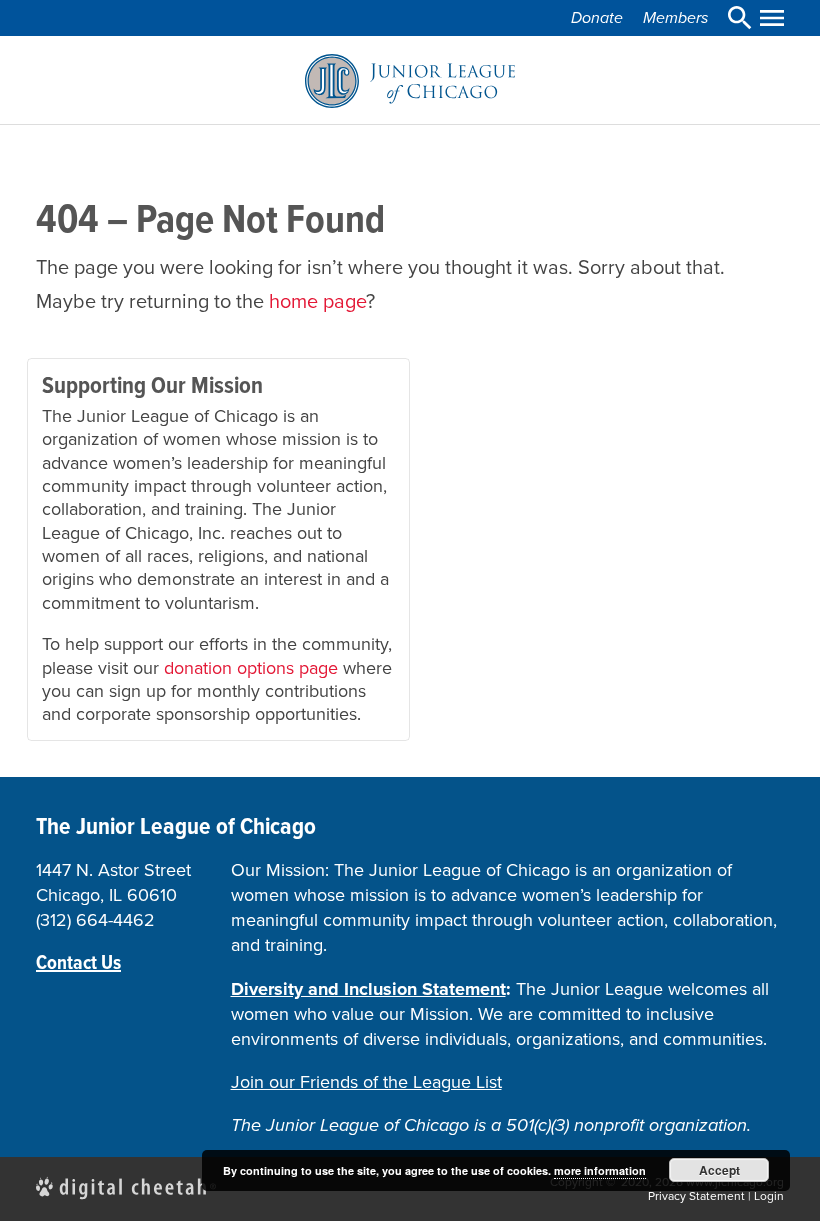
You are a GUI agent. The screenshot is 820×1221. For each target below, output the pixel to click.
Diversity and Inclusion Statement (368, 989)
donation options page (251, 668)
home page (317, 301)
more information (600, 1170)
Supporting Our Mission (152, 385)
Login (769, 1196)
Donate (597, 17)
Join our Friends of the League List (366, 1082)
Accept (719, 1170)
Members (675, 17)
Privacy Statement (696, 1196)
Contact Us (78, 962)
